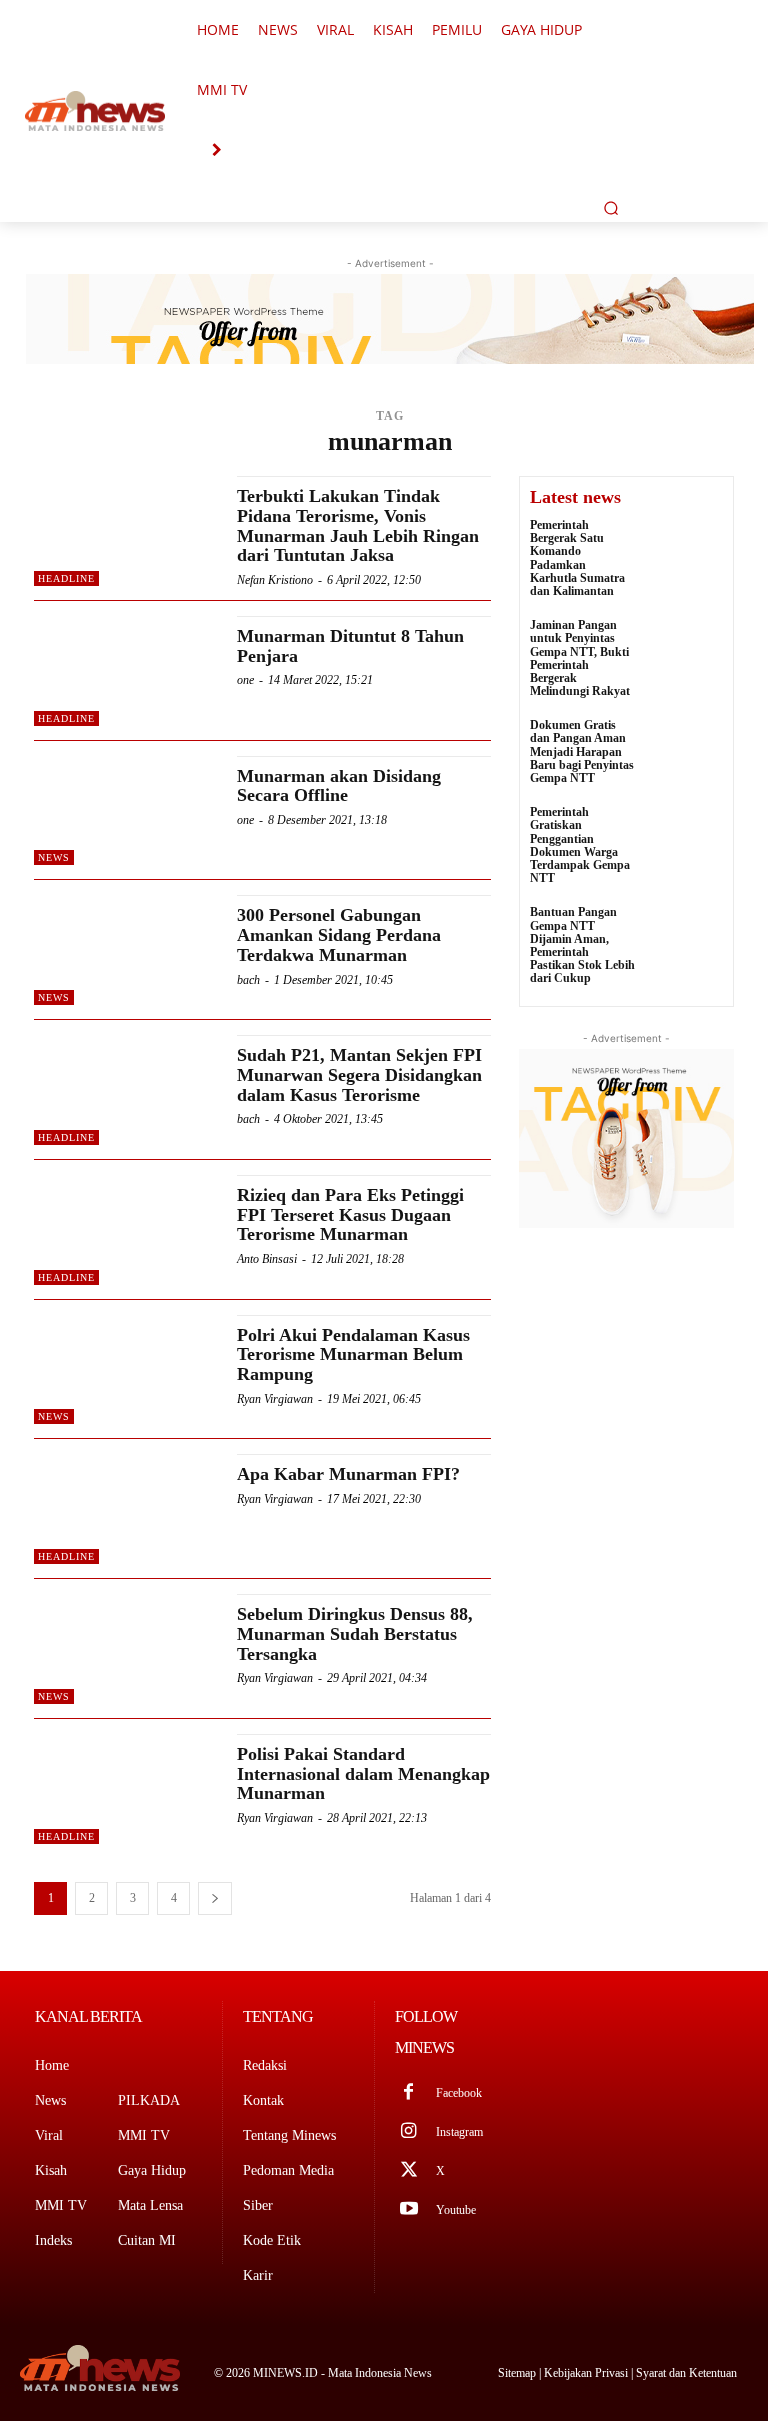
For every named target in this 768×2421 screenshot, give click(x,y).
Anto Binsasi (267, 1259)
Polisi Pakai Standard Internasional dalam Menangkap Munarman (363, 1774)
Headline (66, 578)
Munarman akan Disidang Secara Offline (339, 786)
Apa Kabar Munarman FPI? (348, 1474)
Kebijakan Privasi (587, 2373)
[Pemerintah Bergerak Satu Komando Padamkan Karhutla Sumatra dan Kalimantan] (684, 546)
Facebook (459, 2093)
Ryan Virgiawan (275, 1399)
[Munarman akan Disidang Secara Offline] (125, 811)
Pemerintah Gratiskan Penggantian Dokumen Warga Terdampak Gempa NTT (580, 845)
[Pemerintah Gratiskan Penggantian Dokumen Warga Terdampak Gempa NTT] (684, 833)
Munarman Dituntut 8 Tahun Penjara (350, 646)
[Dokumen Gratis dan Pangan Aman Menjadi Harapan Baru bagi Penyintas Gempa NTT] (684, 746)
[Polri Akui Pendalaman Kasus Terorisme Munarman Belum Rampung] (125, 1370)
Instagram (459, 2132)
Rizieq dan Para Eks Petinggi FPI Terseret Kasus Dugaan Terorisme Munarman (350, 1215)
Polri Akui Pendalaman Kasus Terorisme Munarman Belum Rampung (353, 1355)
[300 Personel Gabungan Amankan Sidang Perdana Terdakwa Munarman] (125, 950)
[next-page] (215, 1898)
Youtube (456, 2210)
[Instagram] (408, 2132)
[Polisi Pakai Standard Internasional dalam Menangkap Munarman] (125, 1789)
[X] (408, 2171)
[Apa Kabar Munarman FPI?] (125, 1509)
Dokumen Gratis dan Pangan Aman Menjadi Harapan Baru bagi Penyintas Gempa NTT (582, 751)
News (54, 857)
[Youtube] (408, 2210)
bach (248, 980)
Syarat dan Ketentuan (686, 2373)
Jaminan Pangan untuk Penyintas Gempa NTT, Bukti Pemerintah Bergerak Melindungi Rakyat (580, 658)
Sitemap (518, 2373)
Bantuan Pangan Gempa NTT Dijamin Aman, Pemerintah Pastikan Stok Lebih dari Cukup (582, 945)
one (245, 680)
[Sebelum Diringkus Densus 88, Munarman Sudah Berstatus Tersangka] (125, 1649)
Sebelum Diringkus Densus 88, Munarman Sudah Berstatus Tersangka (355, 1634)
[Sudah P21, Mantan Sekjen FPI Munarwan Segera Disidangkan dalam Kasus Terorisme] (125, 1090)
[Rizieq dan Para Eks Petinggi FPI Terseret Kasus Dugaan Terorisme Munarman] (125, 1230)
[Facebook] (408, 2093)
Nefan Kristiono (275, 580)
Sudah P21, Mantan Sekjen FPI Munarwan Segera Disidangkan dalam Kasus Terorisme (359, 1075)
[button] (611, 208)
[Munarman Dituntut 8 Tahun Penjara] (125, 671)
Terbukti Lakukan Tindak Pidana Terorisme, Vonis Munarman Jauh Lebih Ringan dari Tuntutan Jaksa (358, 525)
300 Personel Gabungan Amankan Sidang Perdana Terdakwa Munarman (339, 935)
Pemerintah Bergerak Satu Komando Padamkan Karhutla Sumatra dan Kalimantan (577, 558)
